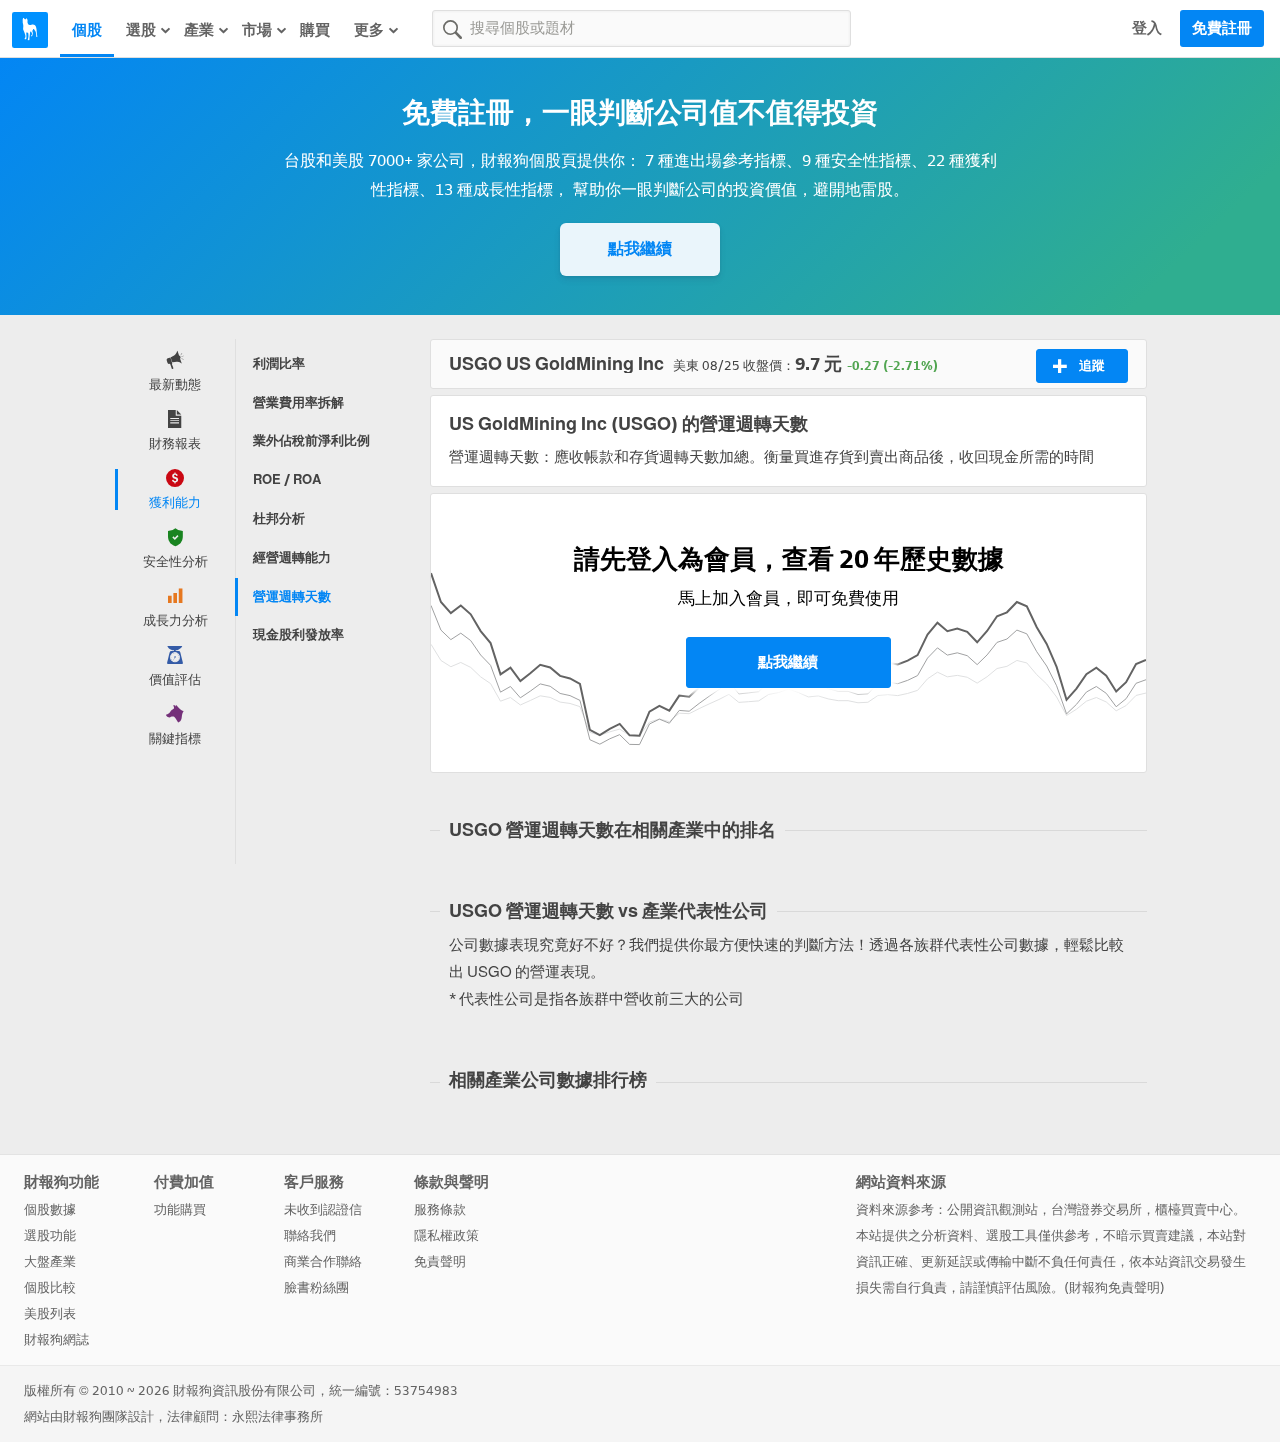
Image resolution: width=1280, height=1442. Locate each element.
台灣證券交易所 (1096, 1209)
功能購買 (180, 1209)
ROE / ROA (287, 479)
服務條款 (440, 1209)
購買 (315, 30)
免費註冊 (1222, 28)
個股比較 (50, 1287)
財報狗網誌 (56, 1339)
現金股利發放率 (298, 634)
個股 (87, 30)
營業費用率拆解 (298, 402)
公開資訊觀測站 (992, 1209)
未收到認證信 (323, 1209)
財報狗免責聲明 (1114, 1287)
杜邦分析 (279, 518)
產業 (199, 30)
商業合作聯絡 (323, 1261)
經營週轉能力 (292, 557)
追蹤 (1092, 365)
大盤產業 (50, 1261)
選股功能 (50, 1235)
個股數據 (50, 1209)
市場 (257, 30)
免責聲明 (440, 1261)
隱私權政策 (446, 1235)
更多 (369, 30)
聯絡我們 (310, 1235)
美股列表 (50, 1313)
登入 (1147, 28)
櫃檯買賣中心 (1194, 1209)
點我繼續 (640, 248)
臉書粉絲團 (316, 1287)
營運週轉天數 (292, 596)
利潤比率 (279, 363)
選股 (141, 30)
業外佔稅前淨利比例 (311, 440)
